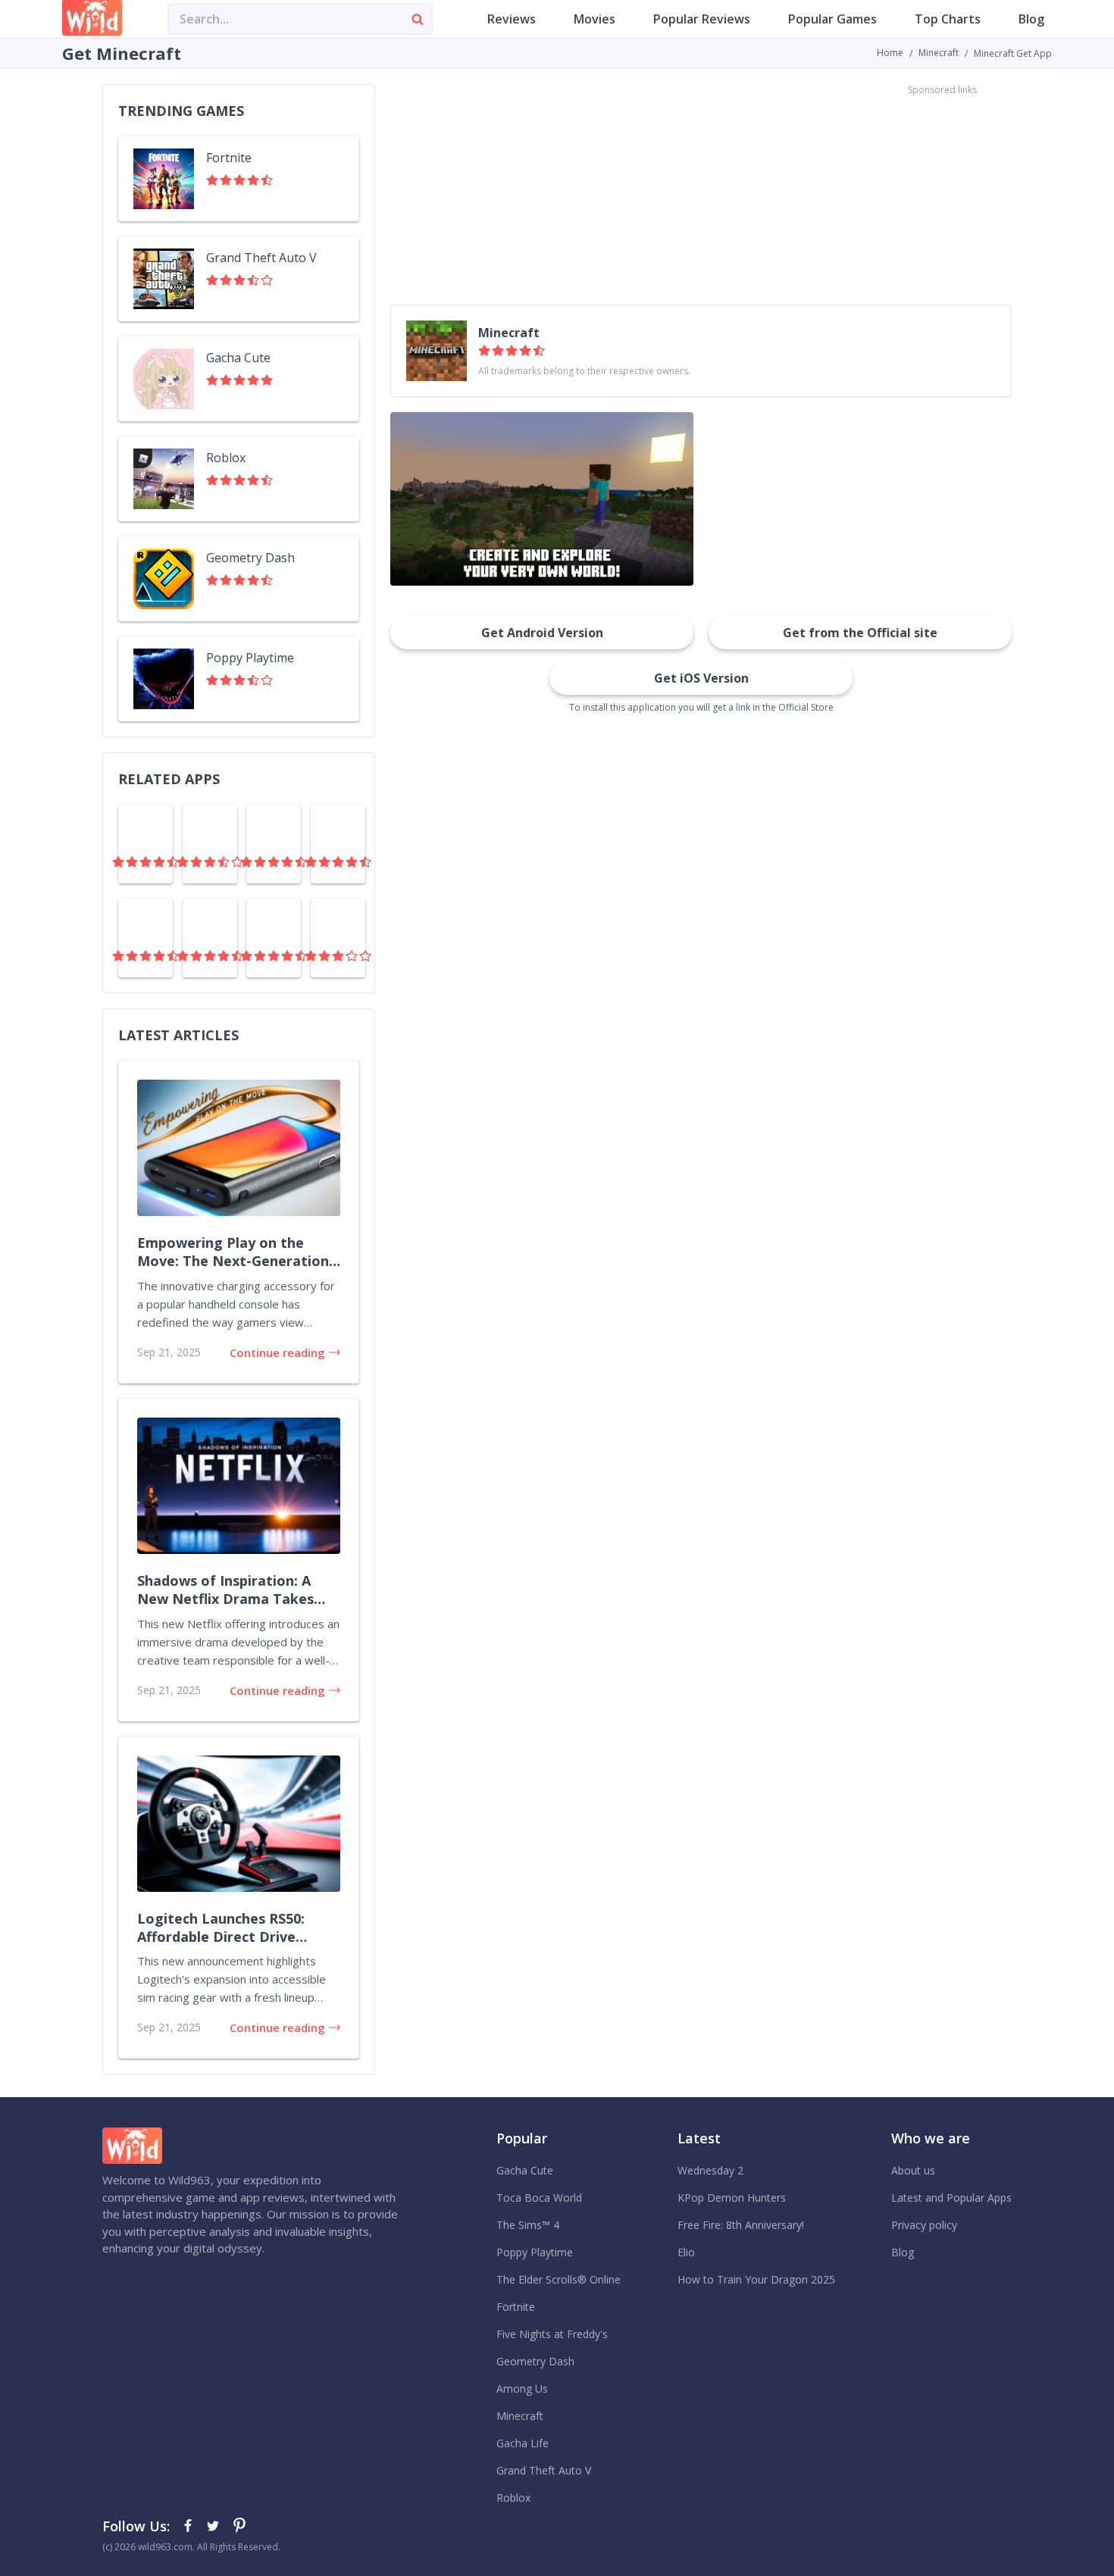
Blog (1031, 19)
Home (890, 53)
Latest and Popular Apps (951, 2198)
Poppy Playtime (535, 2252)
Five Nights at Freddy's (552, 2334)
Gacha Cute (525, 2170)
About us (913, 2170)
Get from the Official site (860, 633)
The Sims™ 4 (528, 2225)
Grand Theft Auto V (544, 2470)
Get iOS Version (701, 678)
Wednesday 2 (710, 2170)
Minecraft (939, 53)
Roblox (513, 2498)
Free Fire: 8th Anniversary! (741, 2225)
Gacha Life (523, 2443)
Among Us (522, 2388)
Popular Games (832, 19)
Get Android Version (542, 633)
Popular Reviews (702, 19)
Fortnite (516, 2307)
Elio (686, 2252)
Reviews (512, 19)
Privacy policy (924, 2225)
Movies (595, 19)
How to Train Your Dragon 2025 (756, 2279)
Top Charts (948, 19)
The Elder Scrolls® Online (559, 2279)
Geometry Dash (535, 2361)
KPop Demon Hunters (732, 2198)
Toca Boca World (539, 2198)
